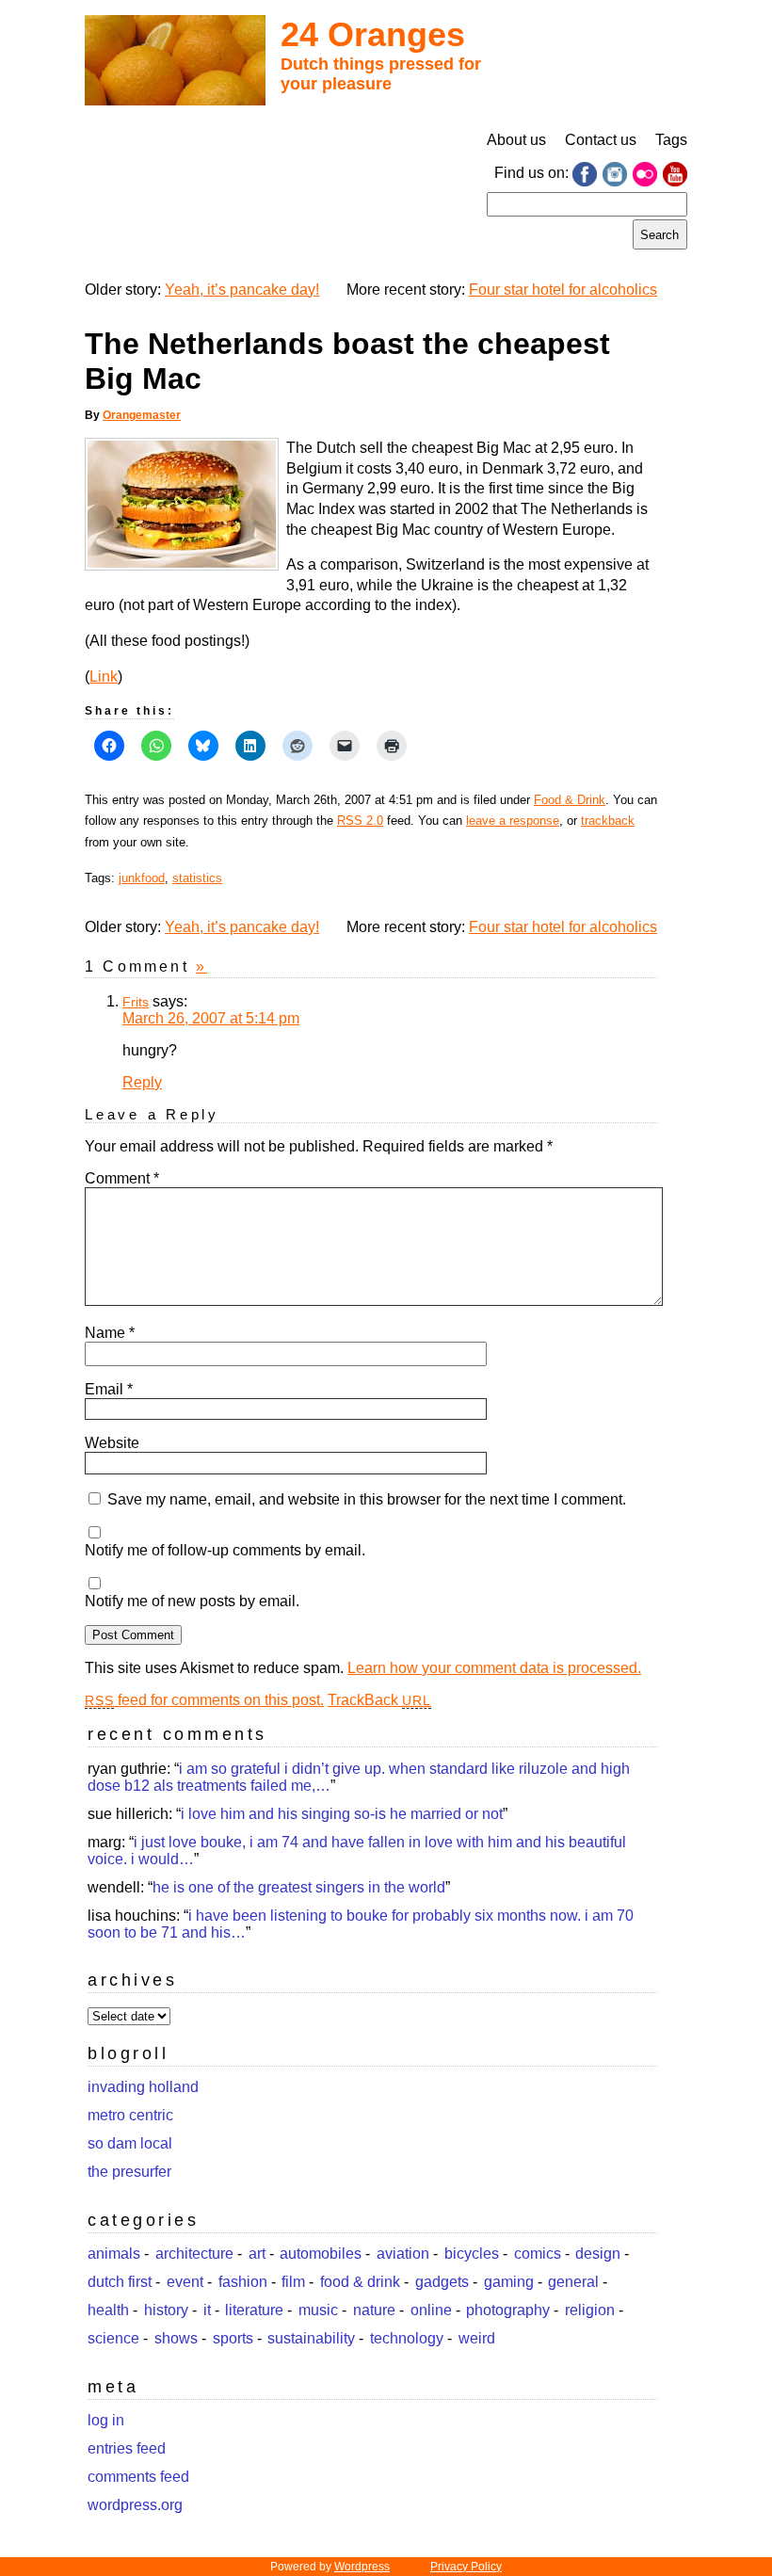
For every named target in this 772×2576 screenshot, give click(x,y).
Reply (142, 1082)
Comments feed (138, 2477)
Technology (407, 2338)
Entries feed (127, 2448)
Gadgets (442, 2282)
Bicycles (472, 2254)
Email (109, 1389)
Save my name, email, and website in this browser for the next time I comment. (367, 1499)
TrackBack (379, 1700)
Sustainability (311, 2338)
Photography (508, 2310)
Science (113, 2338)
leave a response (513, 821)
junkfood (142, 878)
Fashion (243, 2282)
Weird (477, 2338)
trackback (608, 821)
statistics (197, 878)
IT (207, 2310)
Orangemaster (142, 415)
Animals (114, 2254)
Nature (374, 2310)
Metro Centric (130, 2115)
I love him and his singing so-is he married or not (342, 1814)
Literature (254, 2310)
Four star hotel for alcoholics (563, 290)
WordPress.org (135, 2505)
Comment (122, 1178)
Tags (671, 140)
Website (112, 1443)
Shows (176, 2338)
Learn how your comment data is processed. (494, 1668)
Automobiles (321, 2254)
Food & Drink (570, 800)
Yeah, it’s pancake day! (242, 290)
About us (516, 140)
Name (110, 1333)
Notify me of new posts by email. (192, 1601)
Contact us (601, 140)
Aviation (403, 2254)
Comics (538, 2254)
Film (293, 2282)
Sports (233, 2338)
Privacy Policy (466, 2567)
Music (318, 2310)
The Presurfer (129, 2172)
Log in (106, 2420)
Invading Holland (143, 2087)
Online (431, 2310)
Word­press (362, 2567)
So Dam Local (130, 2143)
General (573, 2282)
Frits (136, 1002)
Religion (590, 2310)
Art (257, 2254)
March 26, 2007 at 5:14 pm (211, 1018)
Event (185, 2282)
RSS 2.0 (360, 821)
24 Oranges (373, 34)
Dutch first (120, 2282)
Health (108, 2310)
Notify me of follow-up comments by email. (225, 1550)
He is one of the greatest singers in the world (299, 1887)
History (166, 2310)
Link (104, 676)
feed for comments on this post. (204, 1700)
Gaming (509, 2282)
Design (598, 2254)
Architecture (194, 2254)
